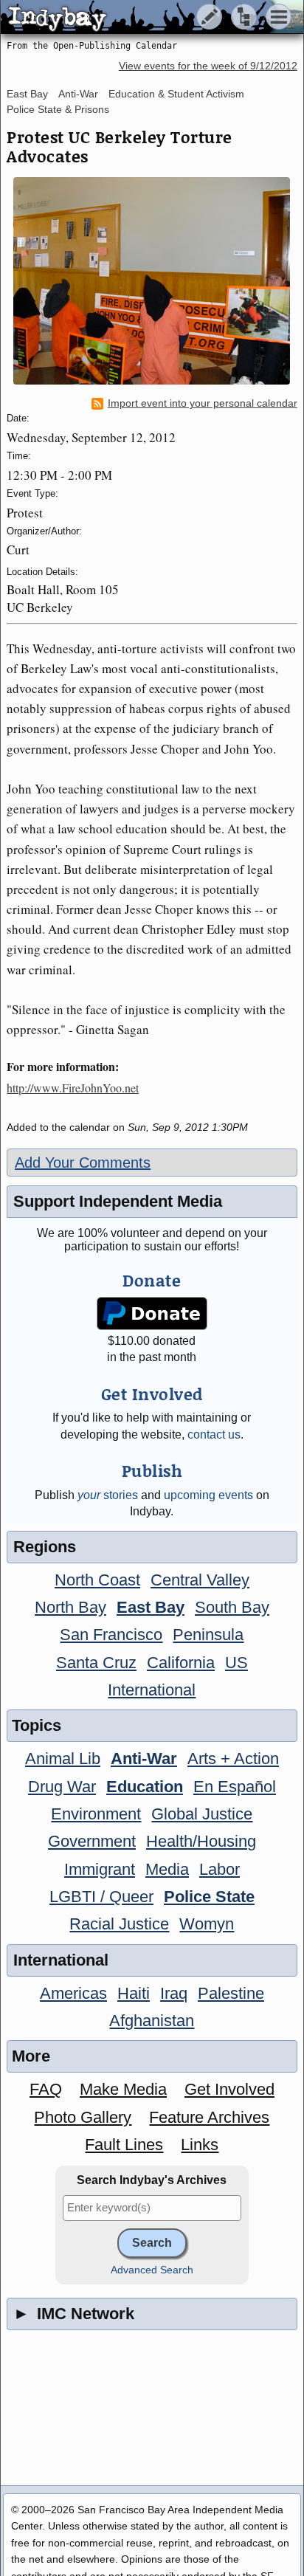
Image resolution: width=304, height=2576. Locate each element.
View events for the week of (208, 66)
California (181, 1663)
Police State (209, 1897)
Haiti (134, 1993)
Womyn (207, 1924)
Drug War (62, 1787)
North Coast (97, 1580)
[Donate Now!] (152, 1313)
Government (92, 1841)
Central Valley (200, 1580)
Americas (73, 1993)
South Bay (232, 1607)
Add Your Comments (83, 1163)
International (152, 1690)
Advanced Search (152, 2270)
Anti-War (78, 94)
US (236, 1663)
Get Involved (229, 2089)
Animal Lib (63, 1759)
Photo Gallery (83, 2117)
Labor (220, 1869)
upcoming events (208, 1495)
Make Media (123, 2089)
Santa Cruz (96, 1663)
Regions (45, 1547)
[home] (138, 18)
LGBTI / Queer (101, 1897)
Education (145, 1787)
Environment (96, 1814)
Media (167, 1869)
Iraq (174, 1993)
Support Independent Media (118, 1201)
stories (108, 1495)
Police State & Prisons (58, 109)
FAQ (46, 2089)
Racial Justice (119, 1924)
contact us (214, 1435)
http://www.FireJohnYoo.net (73, 1088)
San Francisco (111, 1635)
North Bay (70, 1607)
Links (200, 2145)
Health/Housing (201, 1841)
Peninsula (208, 1635)
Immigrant (100, 1869)
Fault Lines (124, 2145)
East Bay (27, 94)
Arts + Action (233, 1759)
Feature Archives (209, 2117)
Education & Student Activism (176, 94)
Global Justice (202, 1814)
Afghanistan (152, 2021)
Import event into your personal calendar (203, 403)
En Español (235, 1787)
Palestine (231, 1993)
